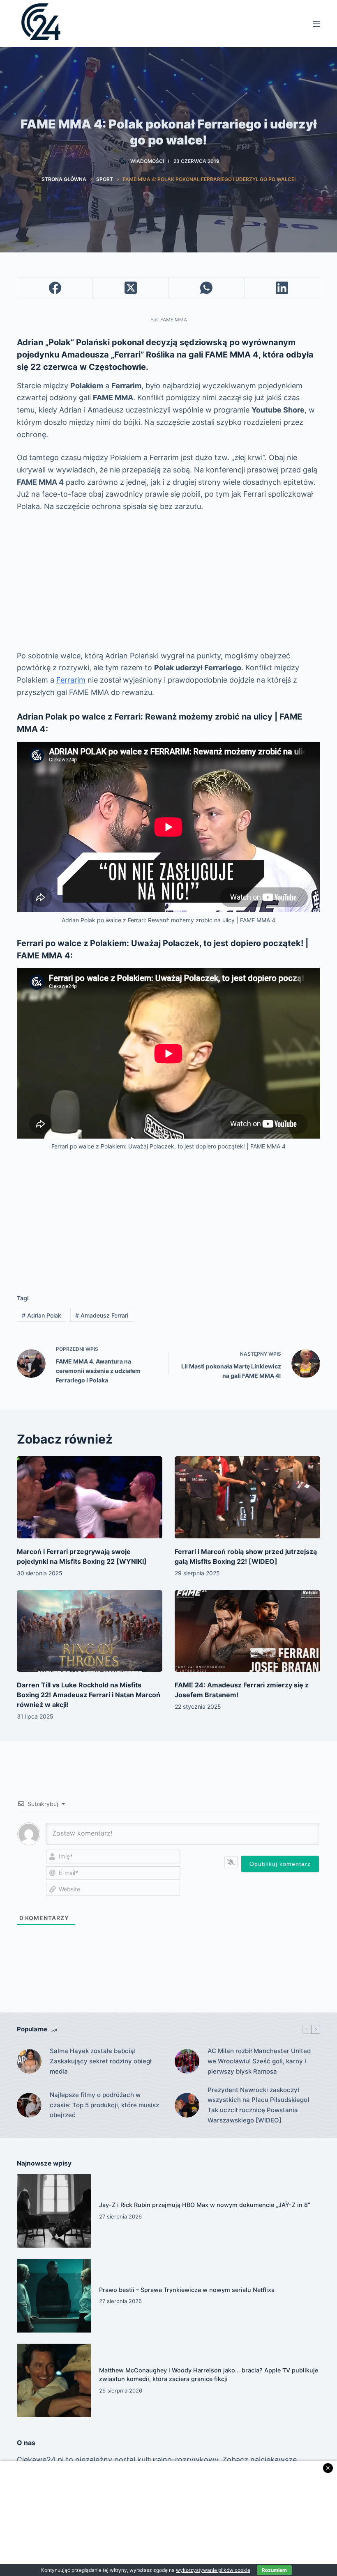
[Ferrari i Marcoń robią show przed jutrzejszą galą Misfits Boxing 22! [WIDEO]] (247, 1497)
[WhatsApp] (207, 288)
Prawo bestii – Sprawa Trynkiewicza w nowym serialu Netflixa (187, 2290)
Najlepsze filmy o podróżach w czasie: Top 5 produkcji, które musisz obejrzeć (104, 2105)
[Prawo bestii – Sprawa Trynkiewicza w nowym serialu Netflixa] (54, 2296)
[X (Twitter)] (131, 288)
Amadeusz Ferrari (102, 1315)
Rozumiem (274, 2570)
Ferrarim (71, 680)
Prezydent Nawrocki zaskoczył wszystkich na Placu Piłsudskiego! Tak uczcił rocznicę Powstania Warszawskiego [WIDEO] (258, 2105)
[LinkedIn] (282, 288)
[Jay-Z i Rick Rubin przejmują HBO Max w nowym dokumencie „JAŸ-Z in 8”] (54, 2211)
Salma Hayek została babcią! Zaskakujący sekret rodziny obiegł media (101, 2061)
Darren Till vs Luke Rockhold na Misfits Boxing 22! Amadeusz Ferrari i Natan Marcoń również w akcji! (89, 1695)
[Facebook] (55, 288)
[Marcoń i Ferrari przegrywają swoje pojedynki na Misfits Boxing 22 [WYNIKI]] (90, 1497)
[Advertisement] (168, 581)
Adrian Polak (42, 1315)
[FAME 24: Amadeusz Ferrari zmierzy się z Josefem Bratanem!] (247, 1631)
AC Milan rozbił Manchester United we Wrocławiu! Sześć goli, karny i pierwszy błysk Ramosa (259, 2061)
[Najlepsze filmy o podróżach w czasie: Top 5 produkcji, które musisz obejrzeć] (29, 2105)
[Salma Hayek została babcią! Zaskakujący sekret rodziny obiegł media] (29, 2061)
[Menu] (316, 24)
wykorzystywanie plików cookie (213, 2570)
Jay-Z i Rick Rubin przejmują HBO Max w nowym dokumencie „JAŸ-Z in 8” (205, 2205)
